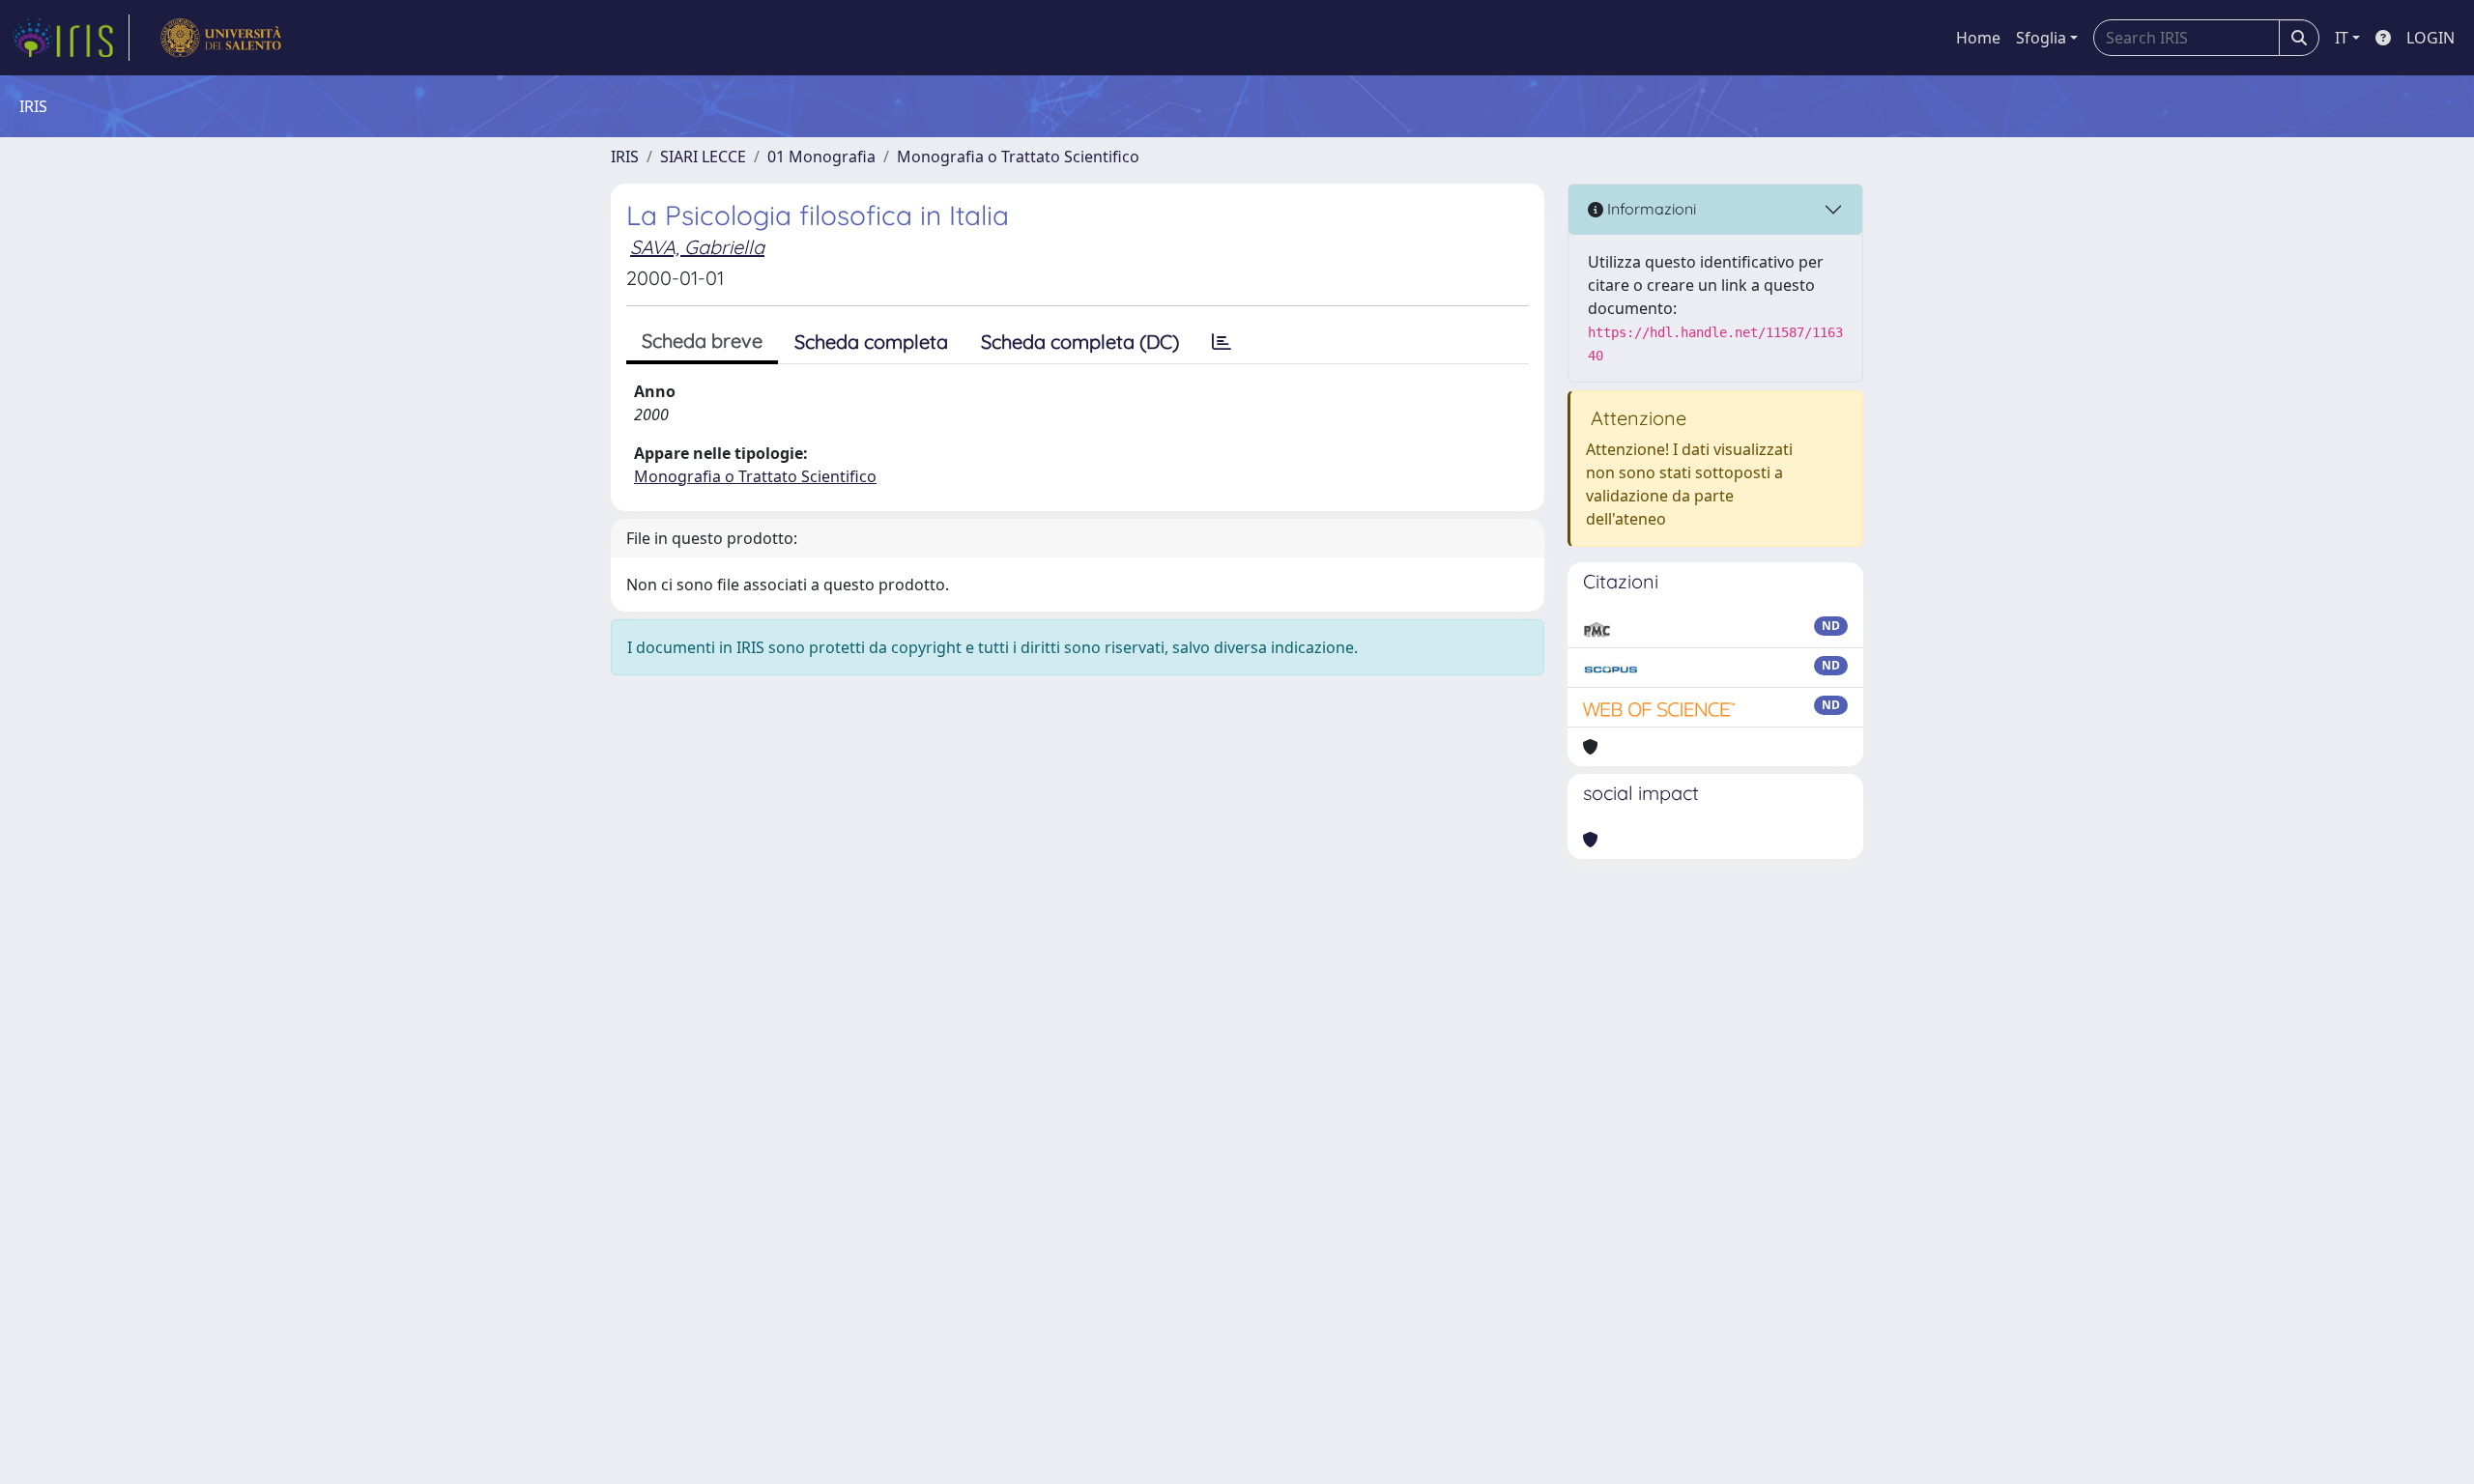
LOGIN (2431, 38)
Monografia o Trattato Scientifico (1018, 157)
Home (1978, 38)
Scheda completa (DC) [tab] (1080, 342)
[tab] (1222, 342)
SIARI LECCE (703, 157)
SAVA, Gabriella (697, 247)
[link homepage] (71, 38)
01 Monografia (821, 157)
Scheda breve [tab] (702, 341)
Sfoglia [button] (2041, 38)
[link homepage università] (221, 38)
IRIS (625, 157)
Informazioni (1650, 209)
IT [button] (2342, 38)
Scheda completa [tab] (871, 342)
